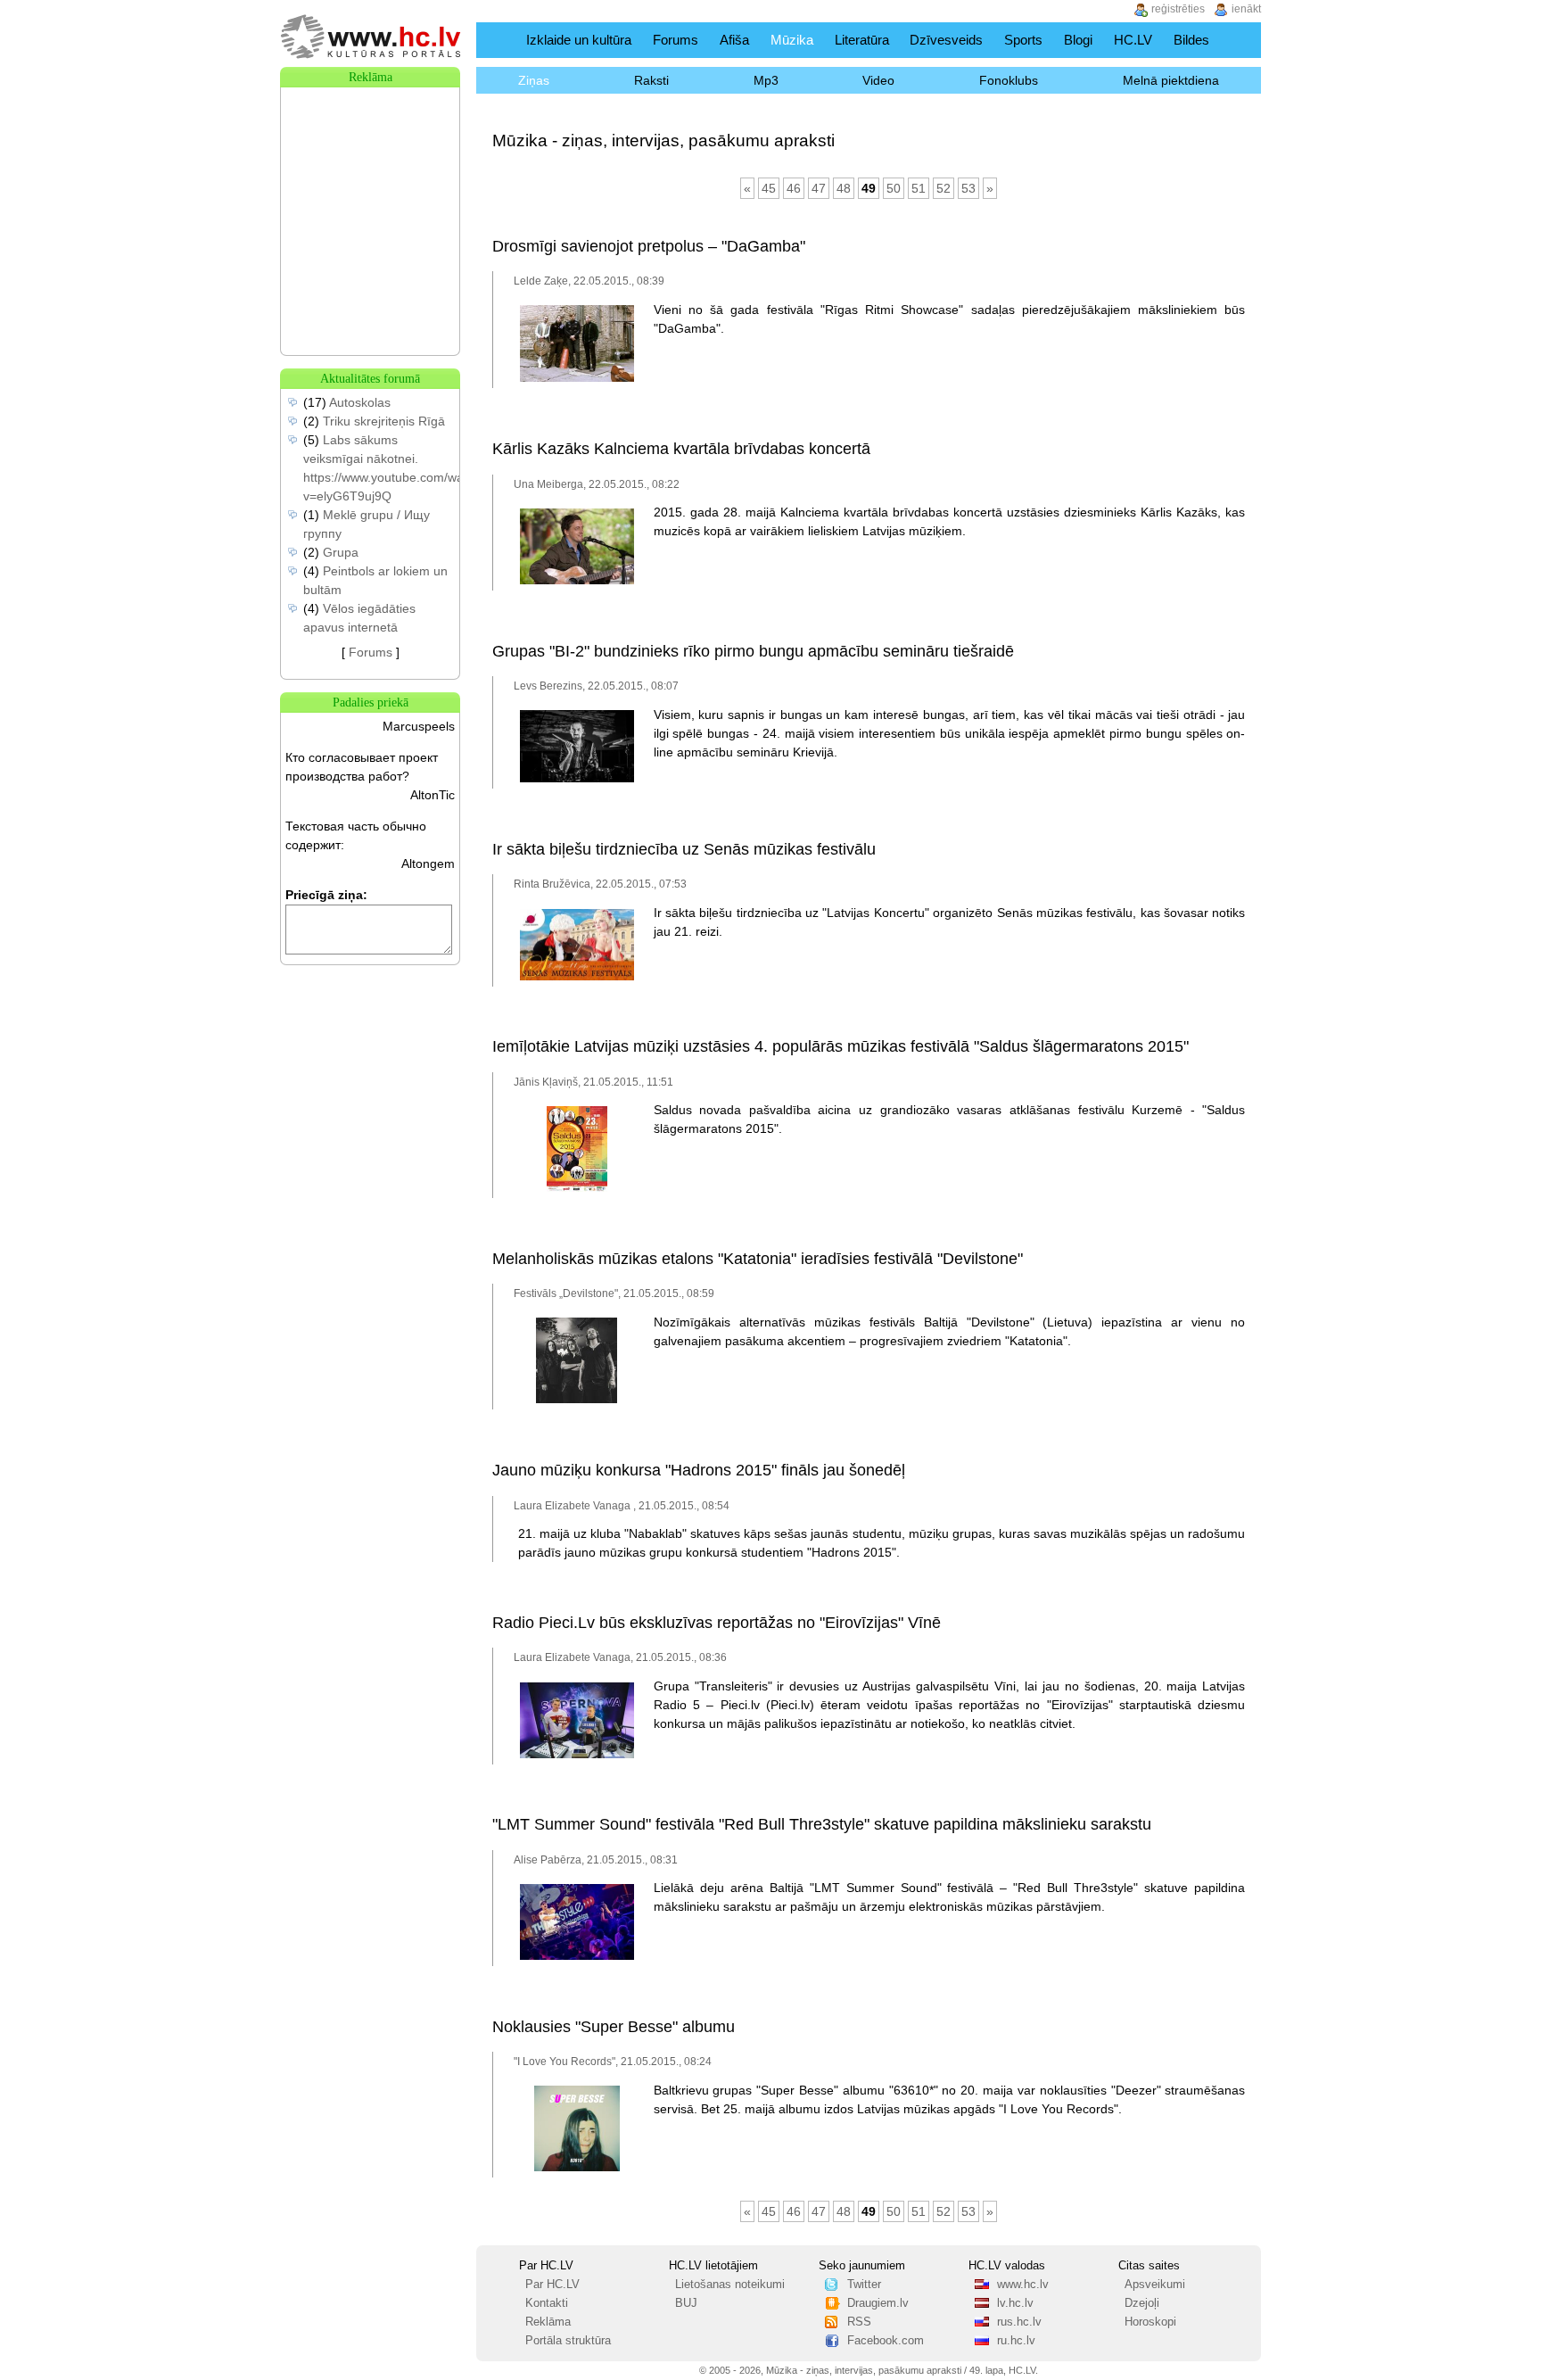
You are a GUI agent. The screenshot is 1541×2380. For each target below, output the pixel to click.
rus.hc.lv (1019, 2322)
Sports (1023, 40)
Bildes (1191, 40)
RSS (859, 2322)
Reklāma (548, 2322)
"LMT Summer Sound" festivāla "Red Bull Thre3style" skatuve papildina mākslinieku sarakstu (822, 1824)
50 (894, 188)
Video (878, 80)
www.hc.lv (1023, 2285)
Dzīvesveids (946, 40)
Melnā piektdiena (1171, 80)
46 (794, 188)
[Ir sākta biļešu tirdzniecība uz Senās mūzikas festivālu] (577, 977)
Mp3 (766, 80)
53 (968, 188)
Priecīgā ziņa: (326, 895)
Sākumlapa (497, 40)
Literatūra (862, 40)
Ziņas (534, 80)
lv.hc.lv (1015, 2303)
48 (844, 188)
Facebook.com (886, 2341)
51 (919, 188)
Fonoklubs (1009, 80)
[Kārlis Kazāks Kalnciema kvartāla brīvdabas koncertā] (577, 581)
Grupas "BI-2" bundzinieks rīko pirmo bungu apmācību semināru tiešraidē (753, 651)
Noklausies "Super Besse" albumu (614, 2027)
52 (944, 188)
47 (819, 188)
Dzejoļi (1142, 2303)
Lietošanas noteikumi (730, 2285)
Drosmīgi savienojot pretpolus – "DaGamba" (649, 246)
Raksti (651, 80)
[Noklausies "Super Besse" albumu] (577, 2168)
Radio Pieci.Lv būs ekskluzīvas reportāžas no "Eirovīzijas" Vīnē (717, 1623)
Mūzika (792, 40)
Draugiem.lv (878, 2303)
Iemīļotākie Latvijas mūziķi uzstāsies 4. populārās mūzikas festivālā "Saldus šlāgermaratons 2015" (841, 1046)
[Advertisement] (370, 177)
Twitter (864, 2285)
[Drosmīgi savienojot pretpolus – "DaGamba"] (577, 378)
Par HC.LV (552, 2285)
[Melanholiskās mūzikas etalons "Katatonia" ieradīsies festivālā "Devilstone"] (577, 1400)
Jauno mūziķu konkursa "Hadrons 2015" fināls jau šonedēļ (699, 1470)
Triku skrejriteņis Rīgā (384, 421)
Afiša (734, 40)
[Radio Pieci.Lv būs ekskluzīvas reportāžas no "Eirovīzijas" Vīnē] (577, 1755)
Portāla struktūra (568, 2341)
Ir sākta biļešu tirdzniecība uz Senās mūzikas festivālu (684, 849)
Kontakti (547, 2303)
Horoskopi (1150, 2322)
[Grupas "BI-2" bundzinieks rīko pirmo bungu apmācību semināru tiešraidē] (577, 779)
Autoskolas (360, 402)
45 (769, 188)
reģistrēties (1178, 9)
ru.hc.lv (1016, 2341)
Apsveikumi (1155, 2285)
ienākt (1246, 9)
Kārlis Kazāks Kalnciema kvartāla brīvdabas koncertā (681, 449)
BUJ (686, 2303)
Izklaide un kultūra (579, 40)
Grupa (341, 552)
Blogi (1078, 40)
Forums (676, 40)
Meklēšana (1242, 40)
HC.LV (1133, 40)
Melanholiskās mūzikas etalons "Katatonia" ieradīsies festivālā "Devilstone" (758, 1259)
